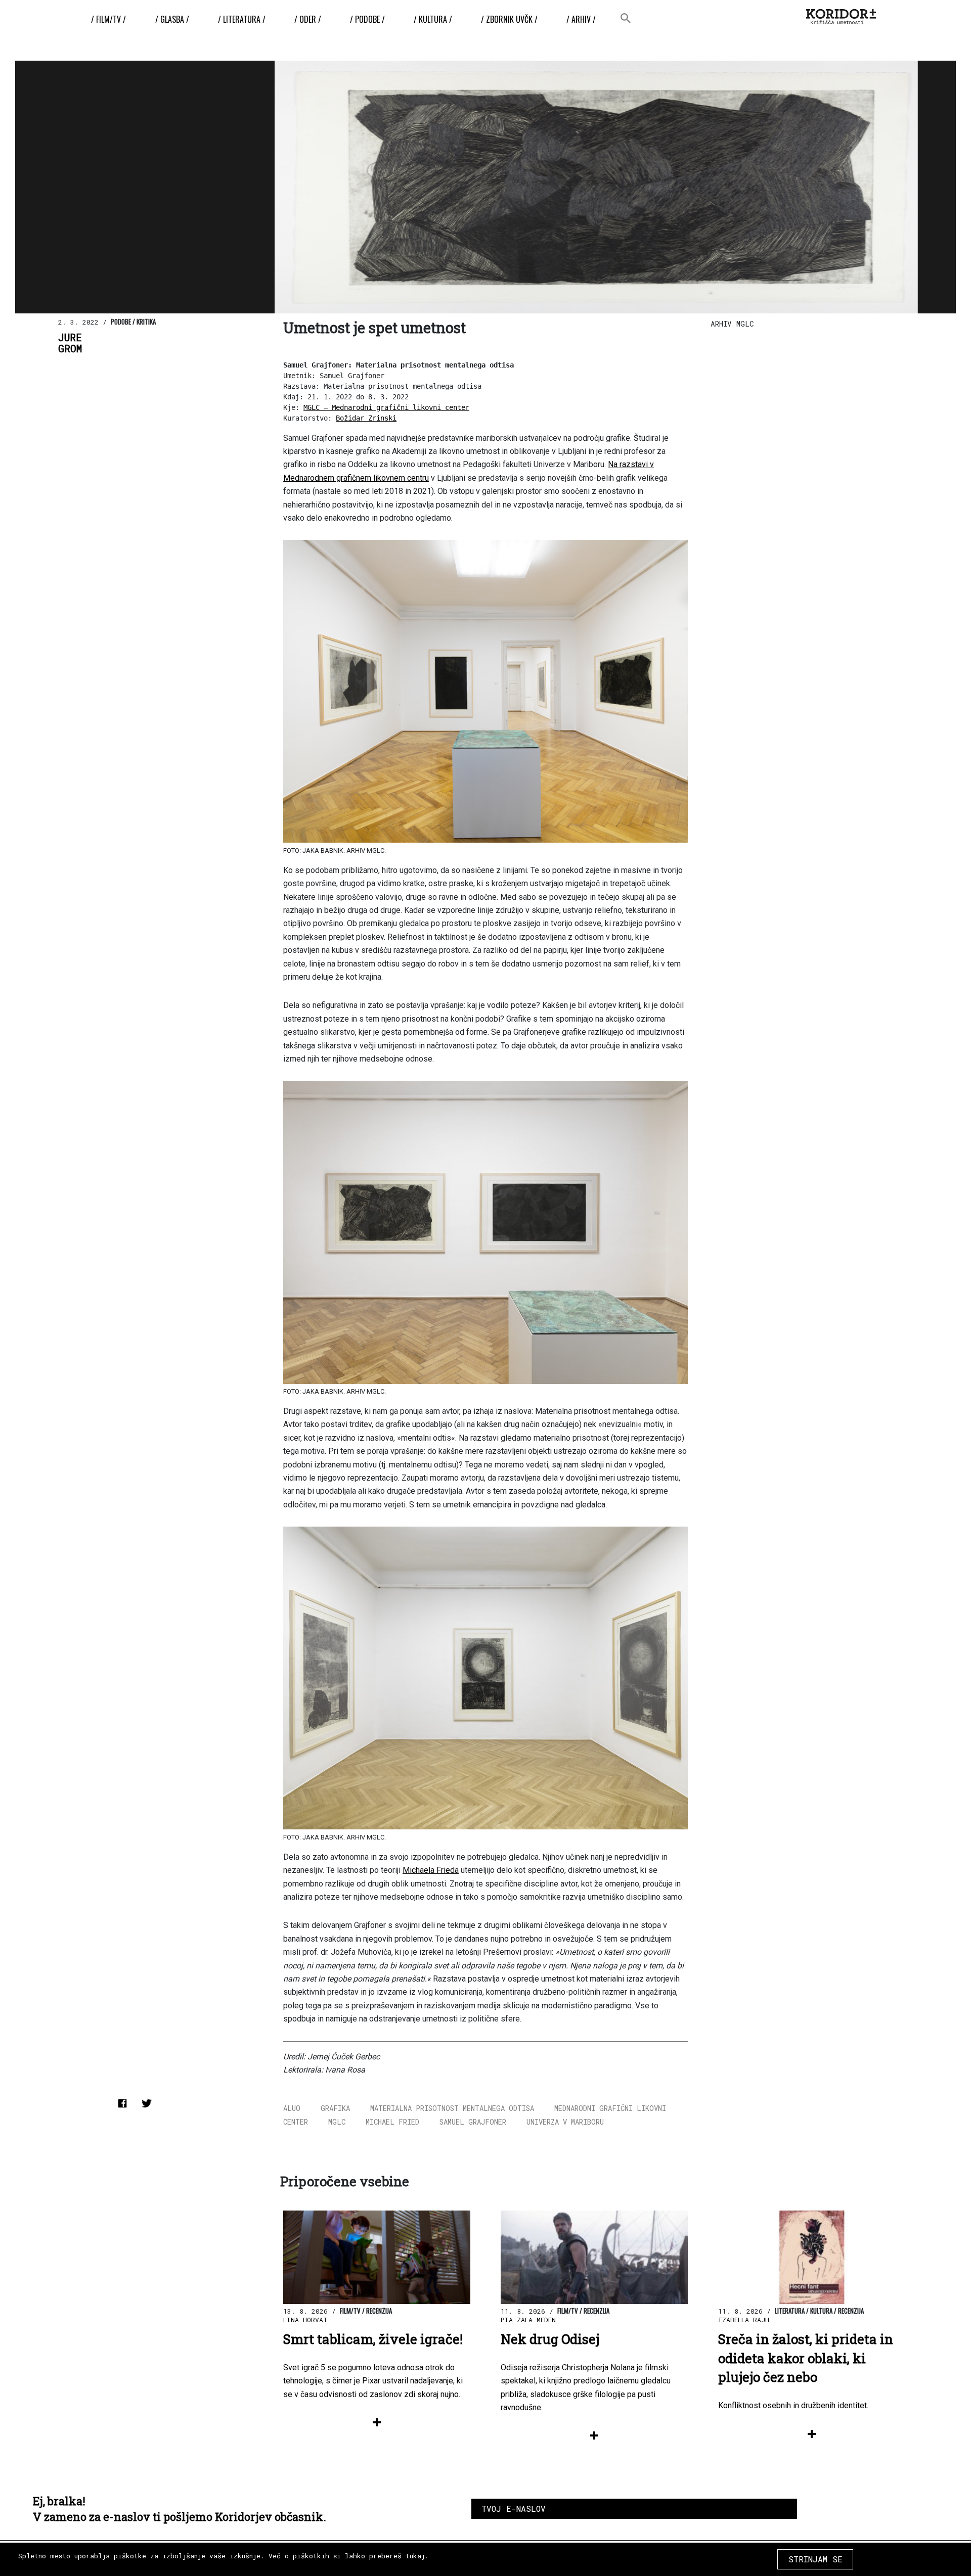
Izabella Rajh (744, 2320)
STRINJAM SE (815, 2559)
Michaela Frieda (431, 1870)
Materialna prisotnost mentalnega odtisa (452, 2108)
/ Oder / (308, 19)
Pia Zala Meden (528, 2320)
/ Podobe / (367, 19)
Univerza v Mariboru (565, 2122)
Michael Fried (392, 2122)
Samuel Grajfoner (473, 2122)
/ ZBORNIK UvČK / (509, 19)
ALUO (292, 2108)
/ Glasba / (172, 19)
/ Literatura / (242, 19)
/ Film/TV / (108, 19)
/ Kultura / (433, 19)
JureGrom (70, 343)
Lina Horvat (305, 2320)
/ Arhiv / (581, 19)
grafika (335, 2108)
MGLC (337, 2122)
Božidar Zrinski (366, 418)
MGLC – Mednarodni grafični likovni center (386, 407)
